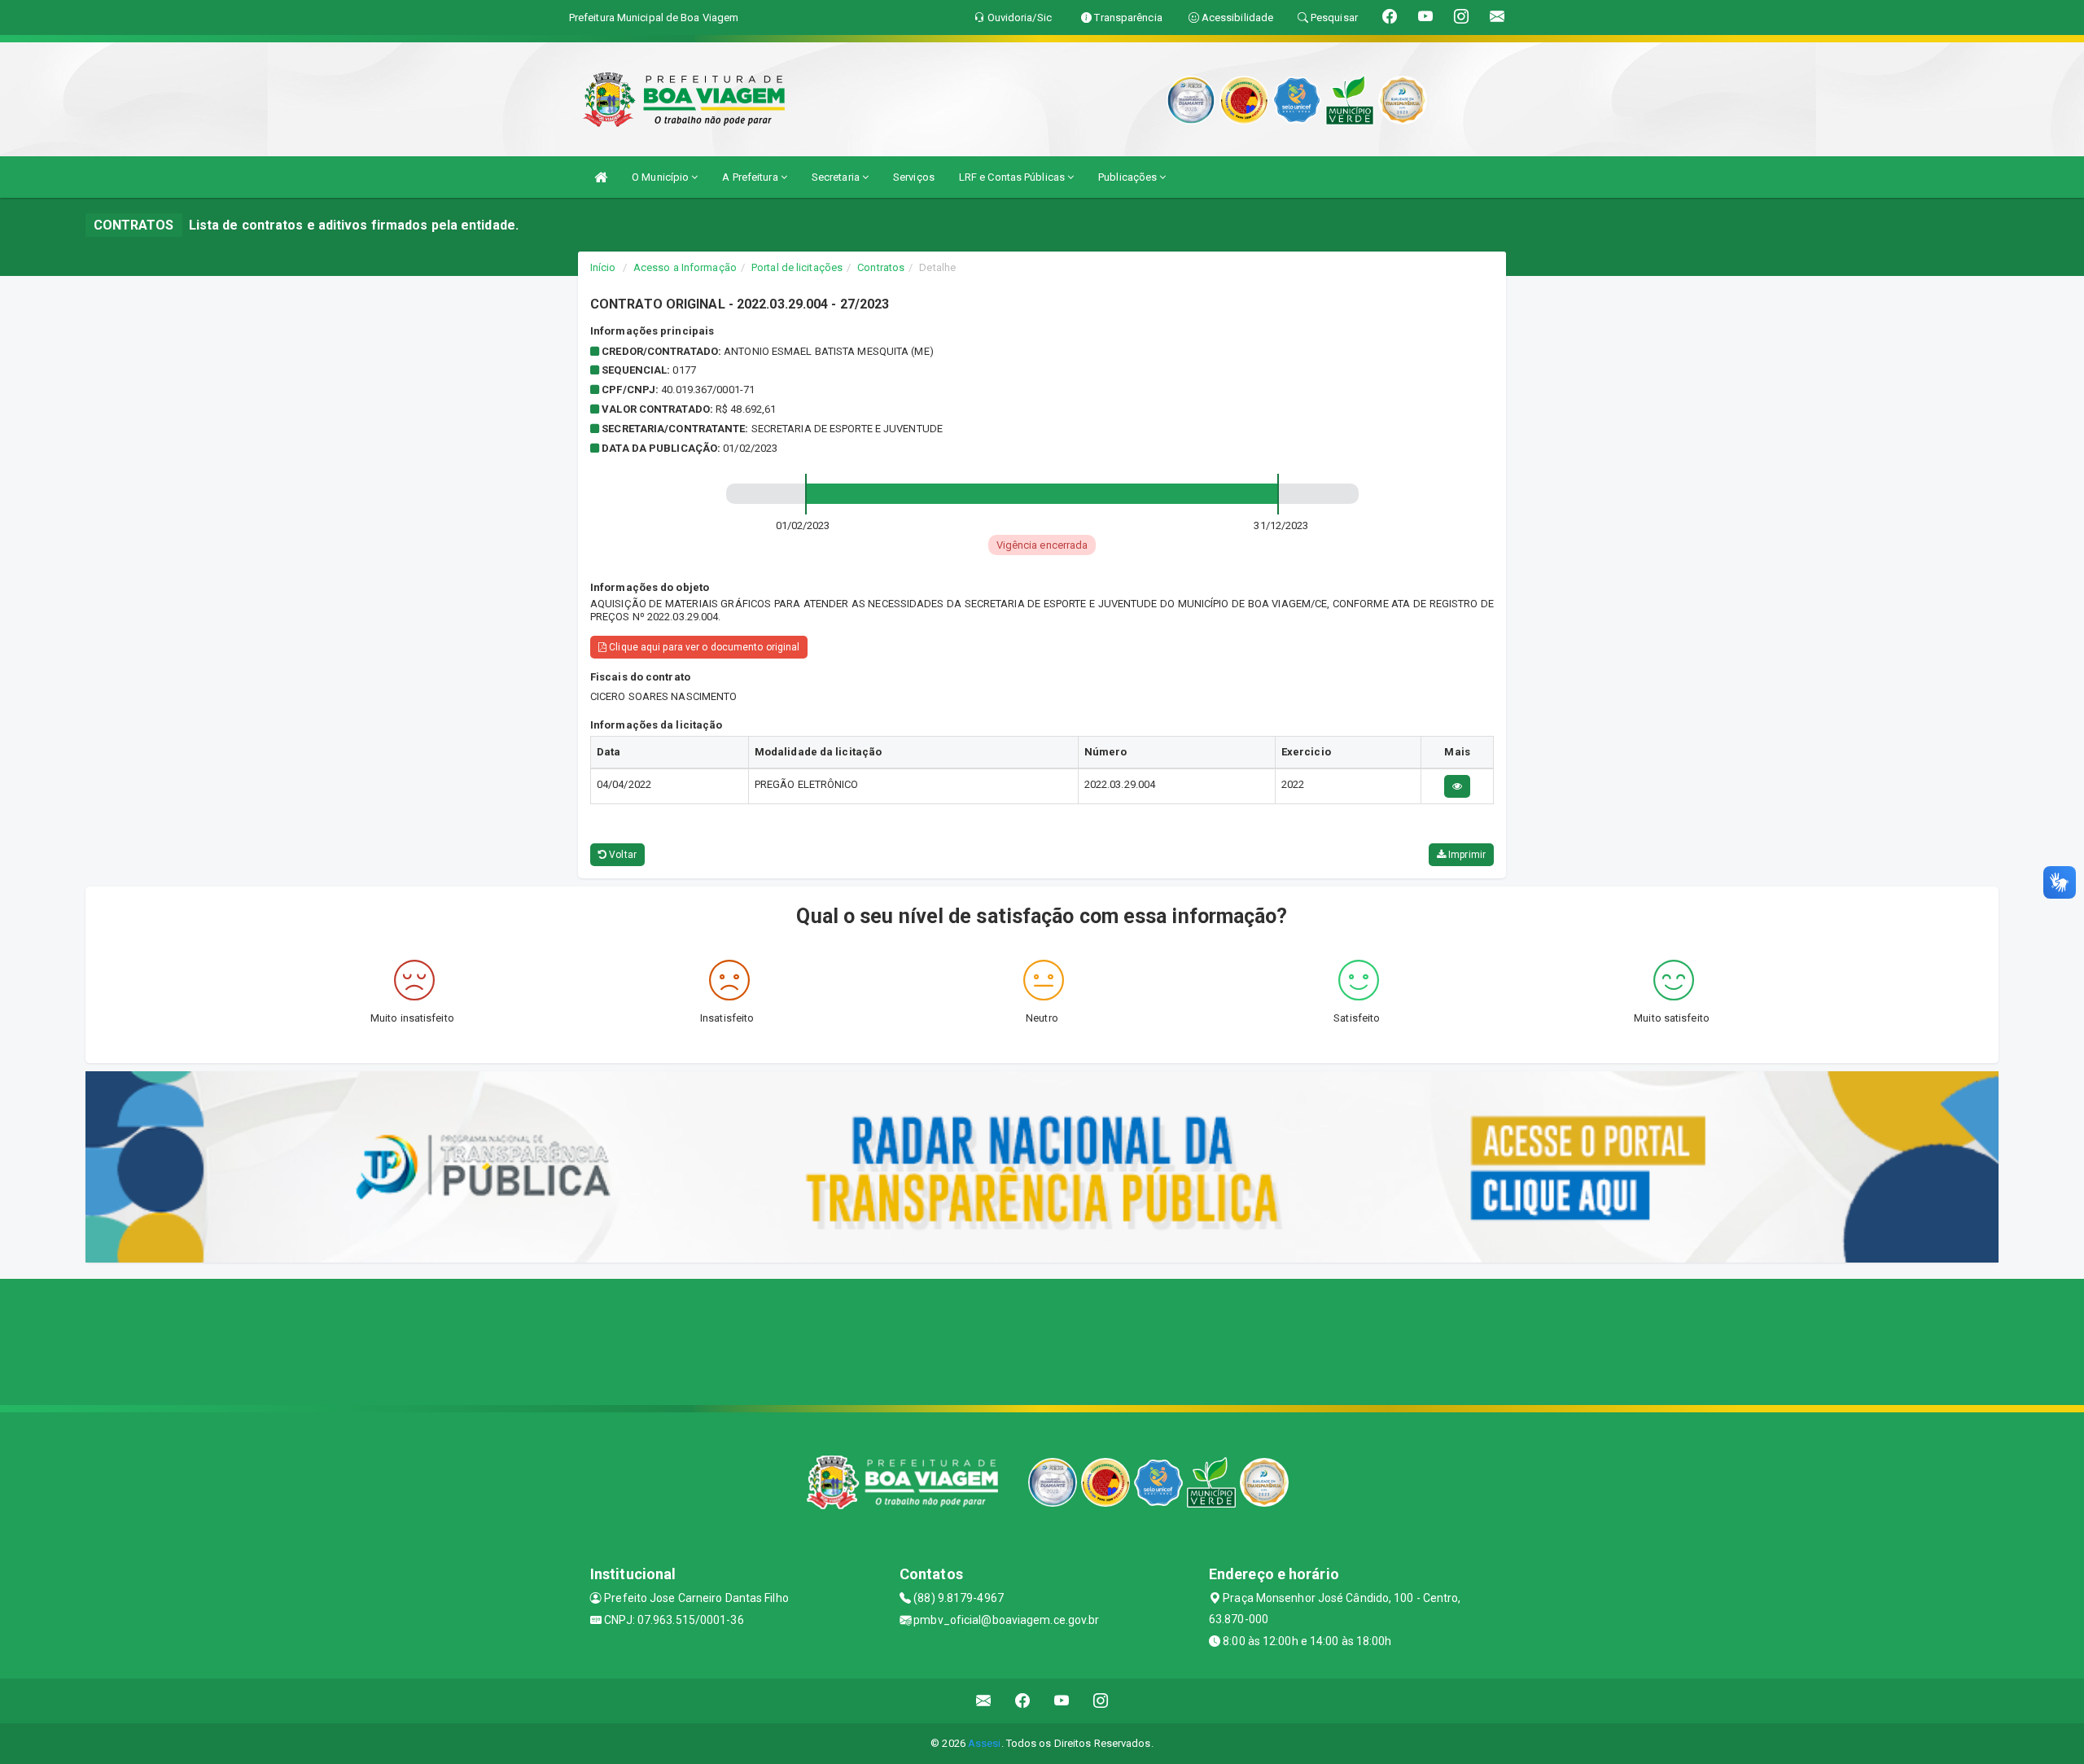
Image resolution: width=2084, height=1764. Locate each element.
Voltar (622, 855)
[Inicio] (601, 177)
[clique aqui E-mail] (984, 1701)
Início (603, 267)
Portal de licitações (797, 267)
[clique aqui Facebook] (1023, 1701)
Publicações (1129, 177)
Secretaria (837, 177)
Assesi (985, 1743)
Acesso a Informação (685, 267)
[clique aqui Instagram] (1101, 1701)
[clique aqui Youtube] (1062, 1701)
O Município (661, 177)
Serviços (914, 177)
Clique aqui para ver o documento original (703, 647)
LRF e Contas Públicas (1013, 177)
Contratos (881, 267)
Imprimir (1466, 855)
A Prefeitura (751, 177)
